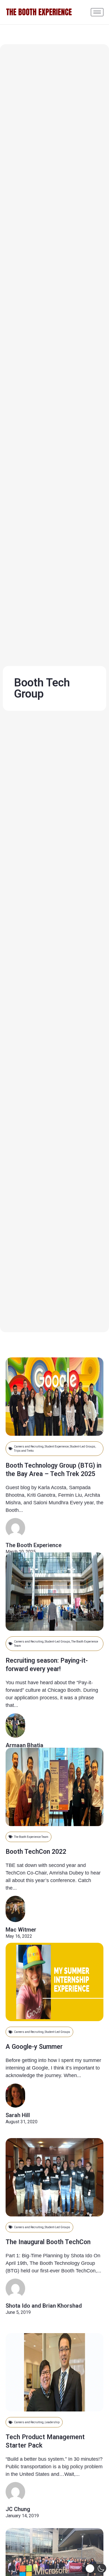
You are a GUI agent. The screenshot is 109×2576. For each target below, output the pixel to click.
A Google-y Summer (34, 2047)
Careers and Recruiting (29, 1447)
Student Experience (57, 1447)
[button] (96, 2568)
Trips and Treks (24, 1451)
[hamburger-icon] (97, 12)
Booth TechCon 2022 (36, 1852)
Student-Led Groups (83, 1447)
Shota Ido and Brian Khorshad (44, 2306)
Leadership (52, 2422)
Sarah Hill (18, 2115)
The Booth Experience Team (31, 1837)
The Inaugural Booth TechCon (48, 2242)
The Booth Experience (34, 1545)
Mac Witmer (21, 1930)
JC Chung (18, 2509)
